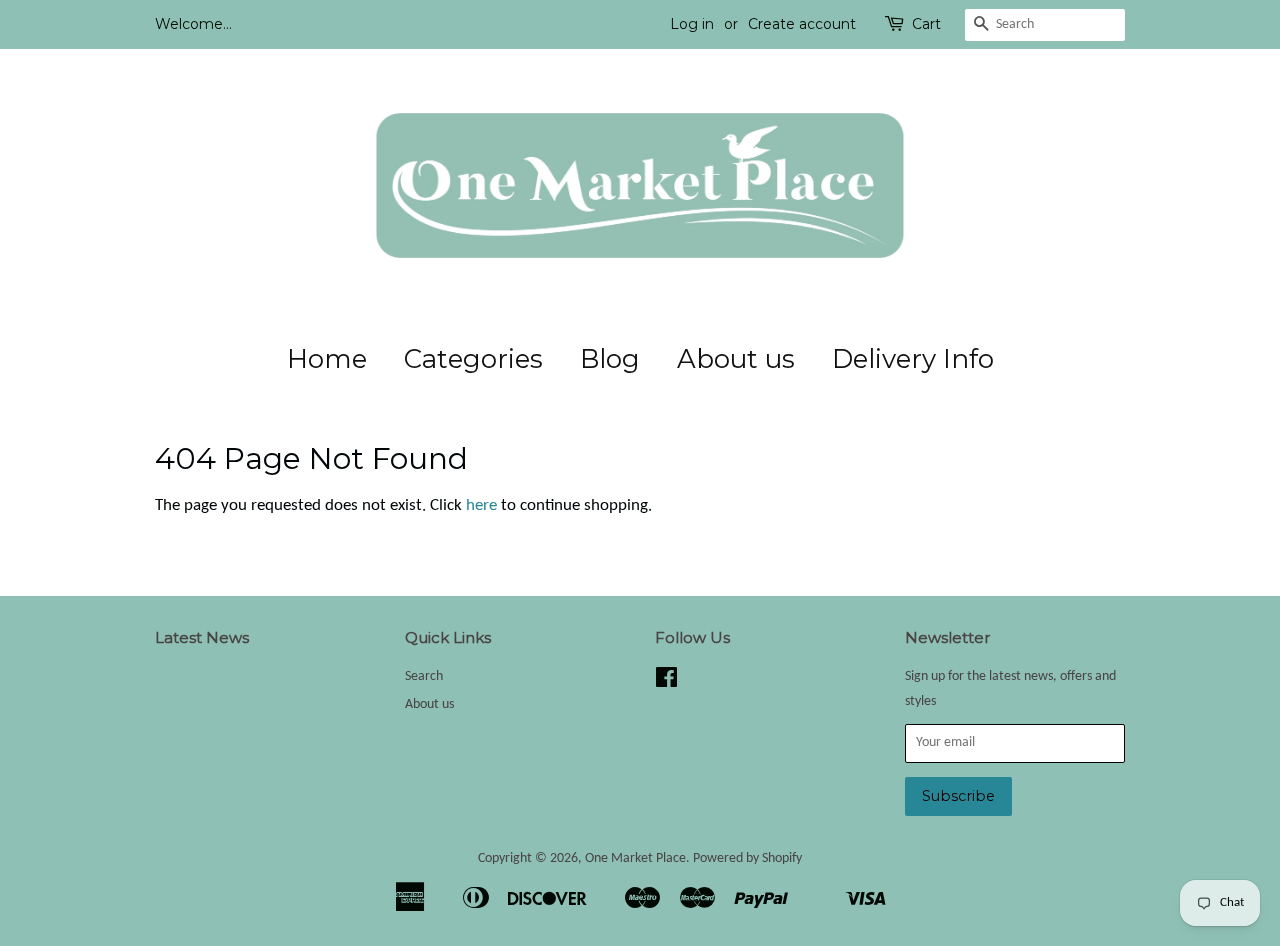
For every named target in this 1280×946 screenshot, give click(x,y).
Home (327, 359)
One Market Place (635, 858)
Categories (473, 359)
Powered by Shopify (747, 858)
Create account (802, 24)
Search (424, 676)
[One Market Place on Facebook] (666, 682)
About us (736, 359)
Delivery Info (913, 359)
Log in (692, 24)
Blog (610, 359)
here (481, 505)
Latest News (202, 637)
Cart (926, 24)
